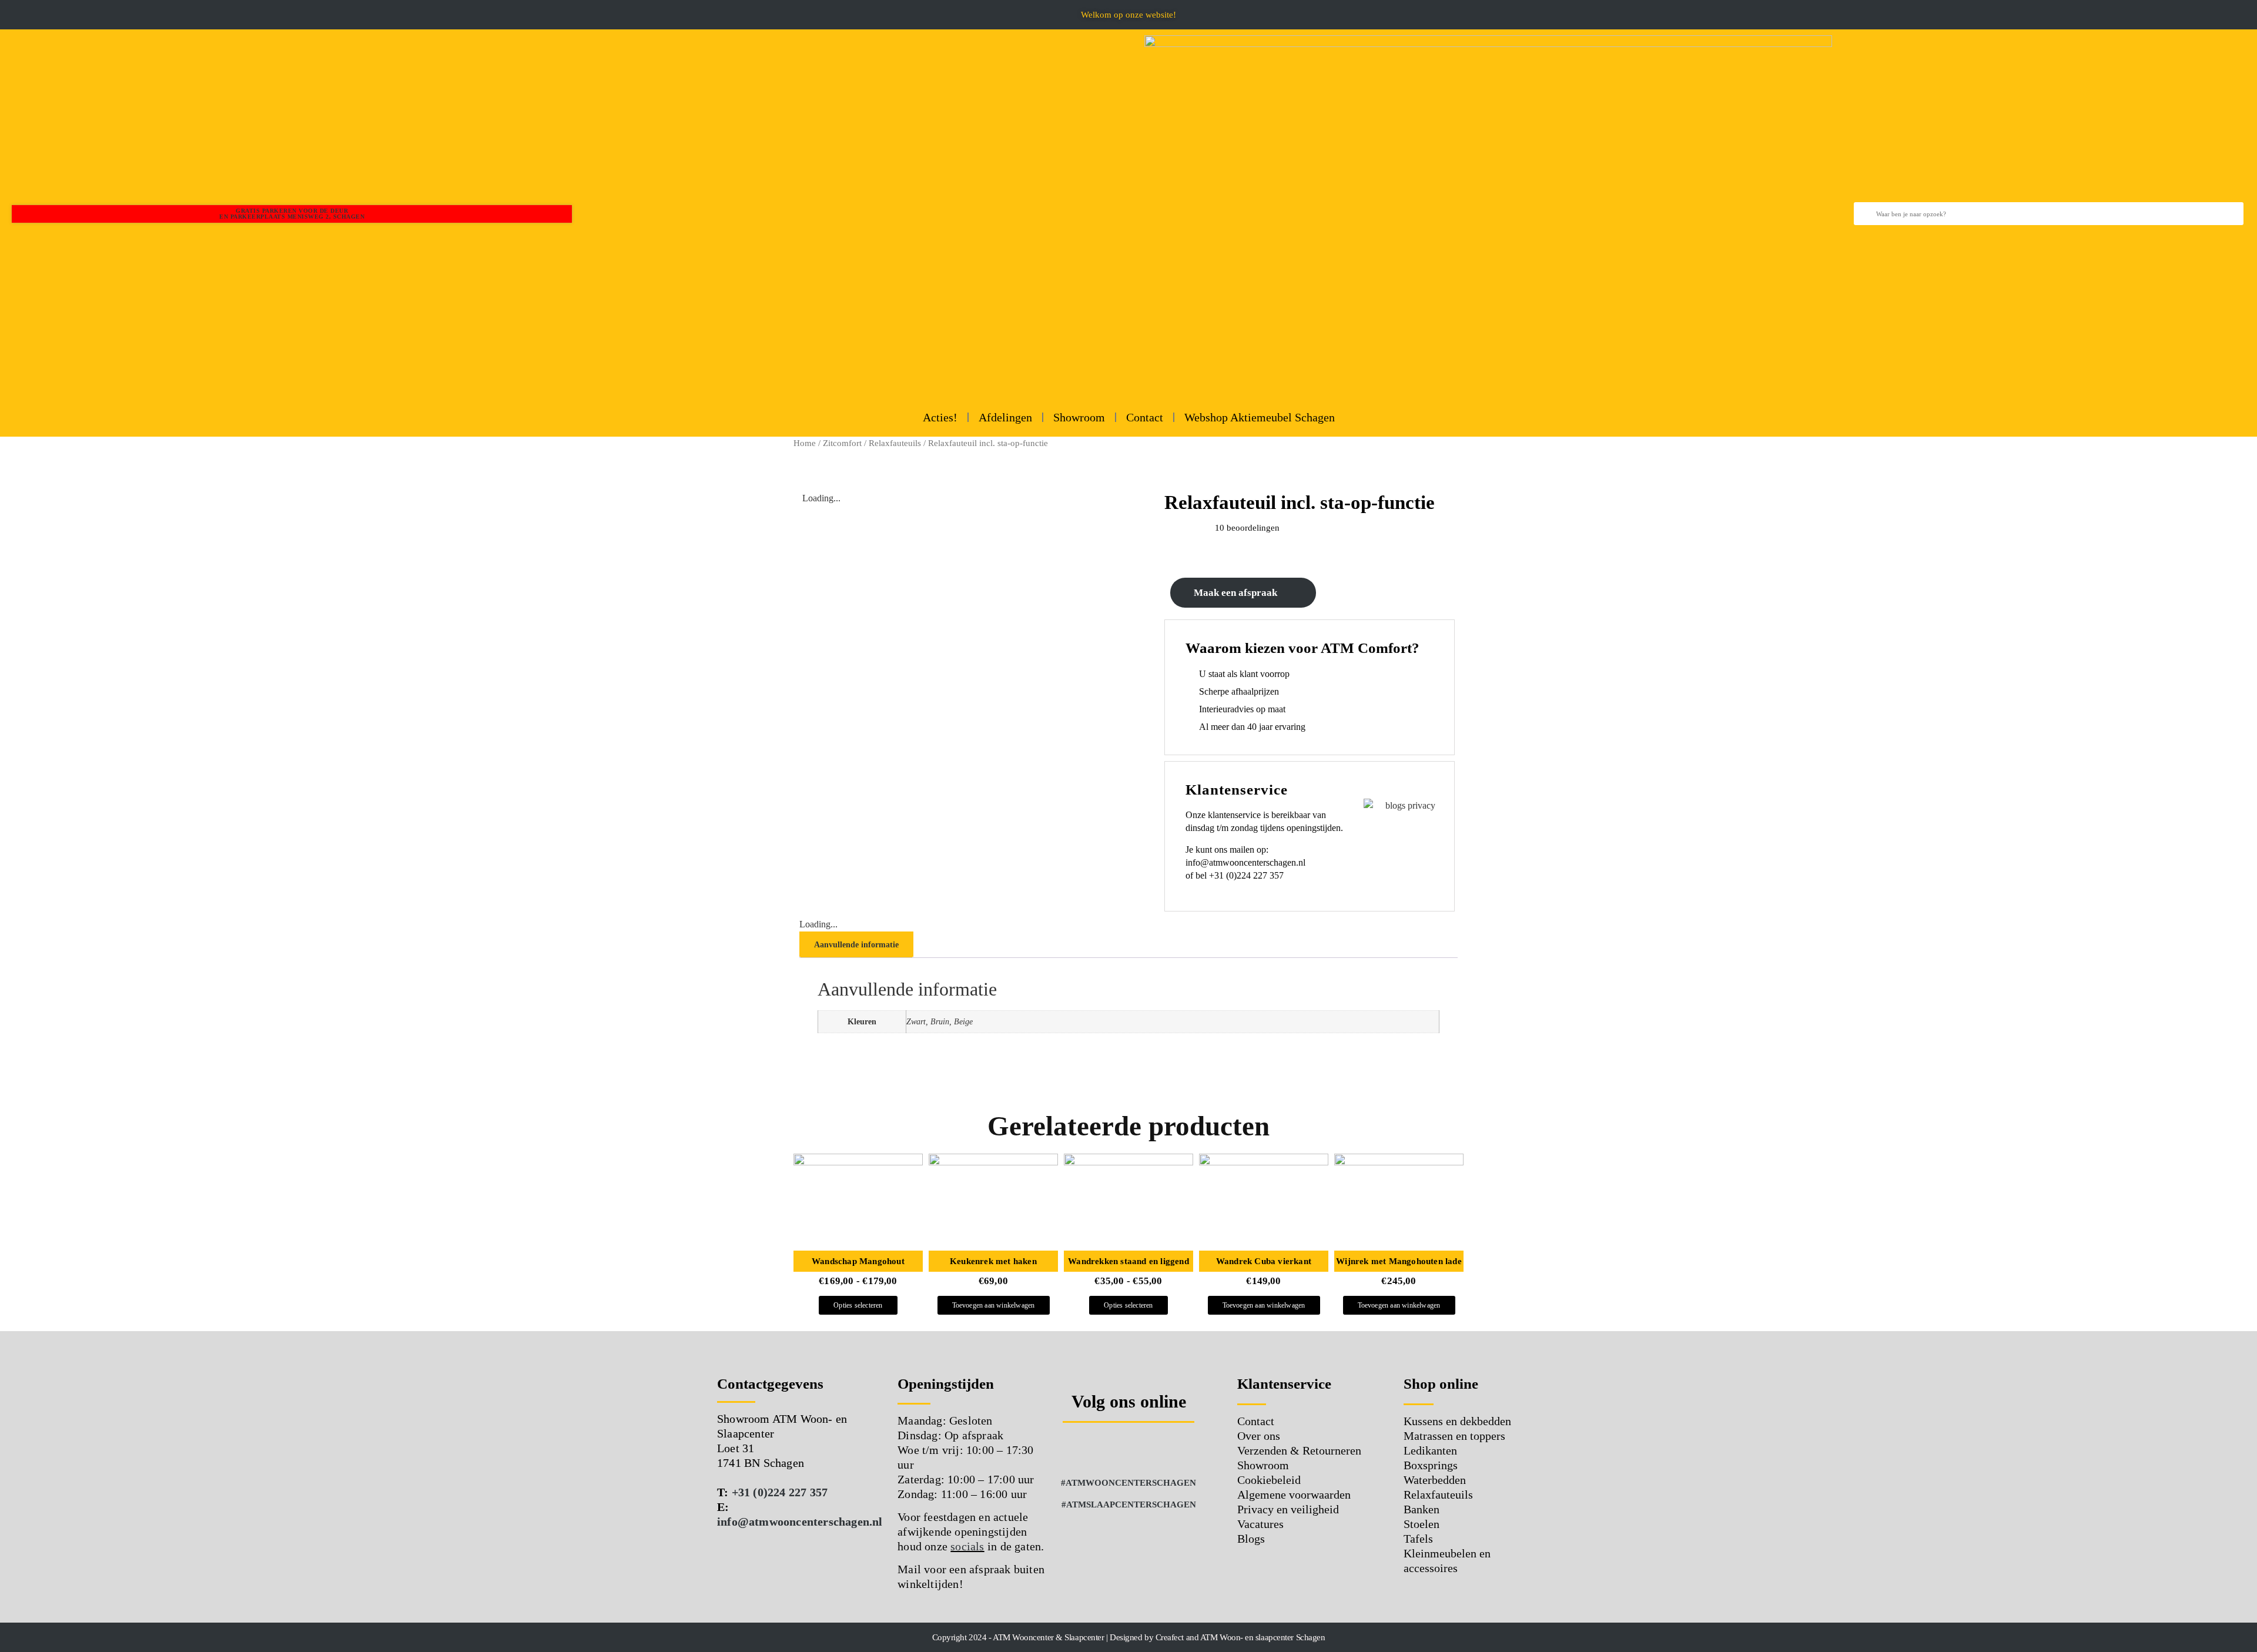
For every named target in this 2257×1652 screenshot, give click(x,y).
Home (805, 443)
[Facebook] (1080, 1450)
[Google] (1145, 1450)
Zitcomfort (842, 443)
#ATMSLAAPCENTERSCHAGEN (1129, 1504)
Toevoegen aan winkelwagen (994, 1305)
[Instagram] (1113, 1450)
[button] (9, 15)
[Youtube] (1177, 1450)
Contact (1145, 417)
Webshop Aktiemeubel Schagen (1260, 417)
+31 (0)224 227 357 (780, 1492)
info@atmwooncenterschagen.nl (800, 1522)
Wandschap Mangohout (858, 1261)
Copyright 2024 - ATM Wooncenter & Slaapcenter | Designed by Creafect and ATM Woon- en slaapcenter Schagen (1129, 1637)
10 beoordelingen (1247, 528)
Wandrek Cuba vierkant (1264, 1261)
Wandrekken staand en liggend (1128, 1261)
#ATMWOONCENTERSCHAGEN (1128, 1483)
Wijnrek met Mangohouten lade (1399, 1261)
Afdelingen (1005, 417)
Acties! (940, 417)
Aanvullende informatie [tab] (856, 945)
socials (967, 1546)
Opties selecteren (858, 1305)
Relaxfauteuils (895, 443)
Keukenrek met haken (993, 1261)
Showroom (1079, 417)
